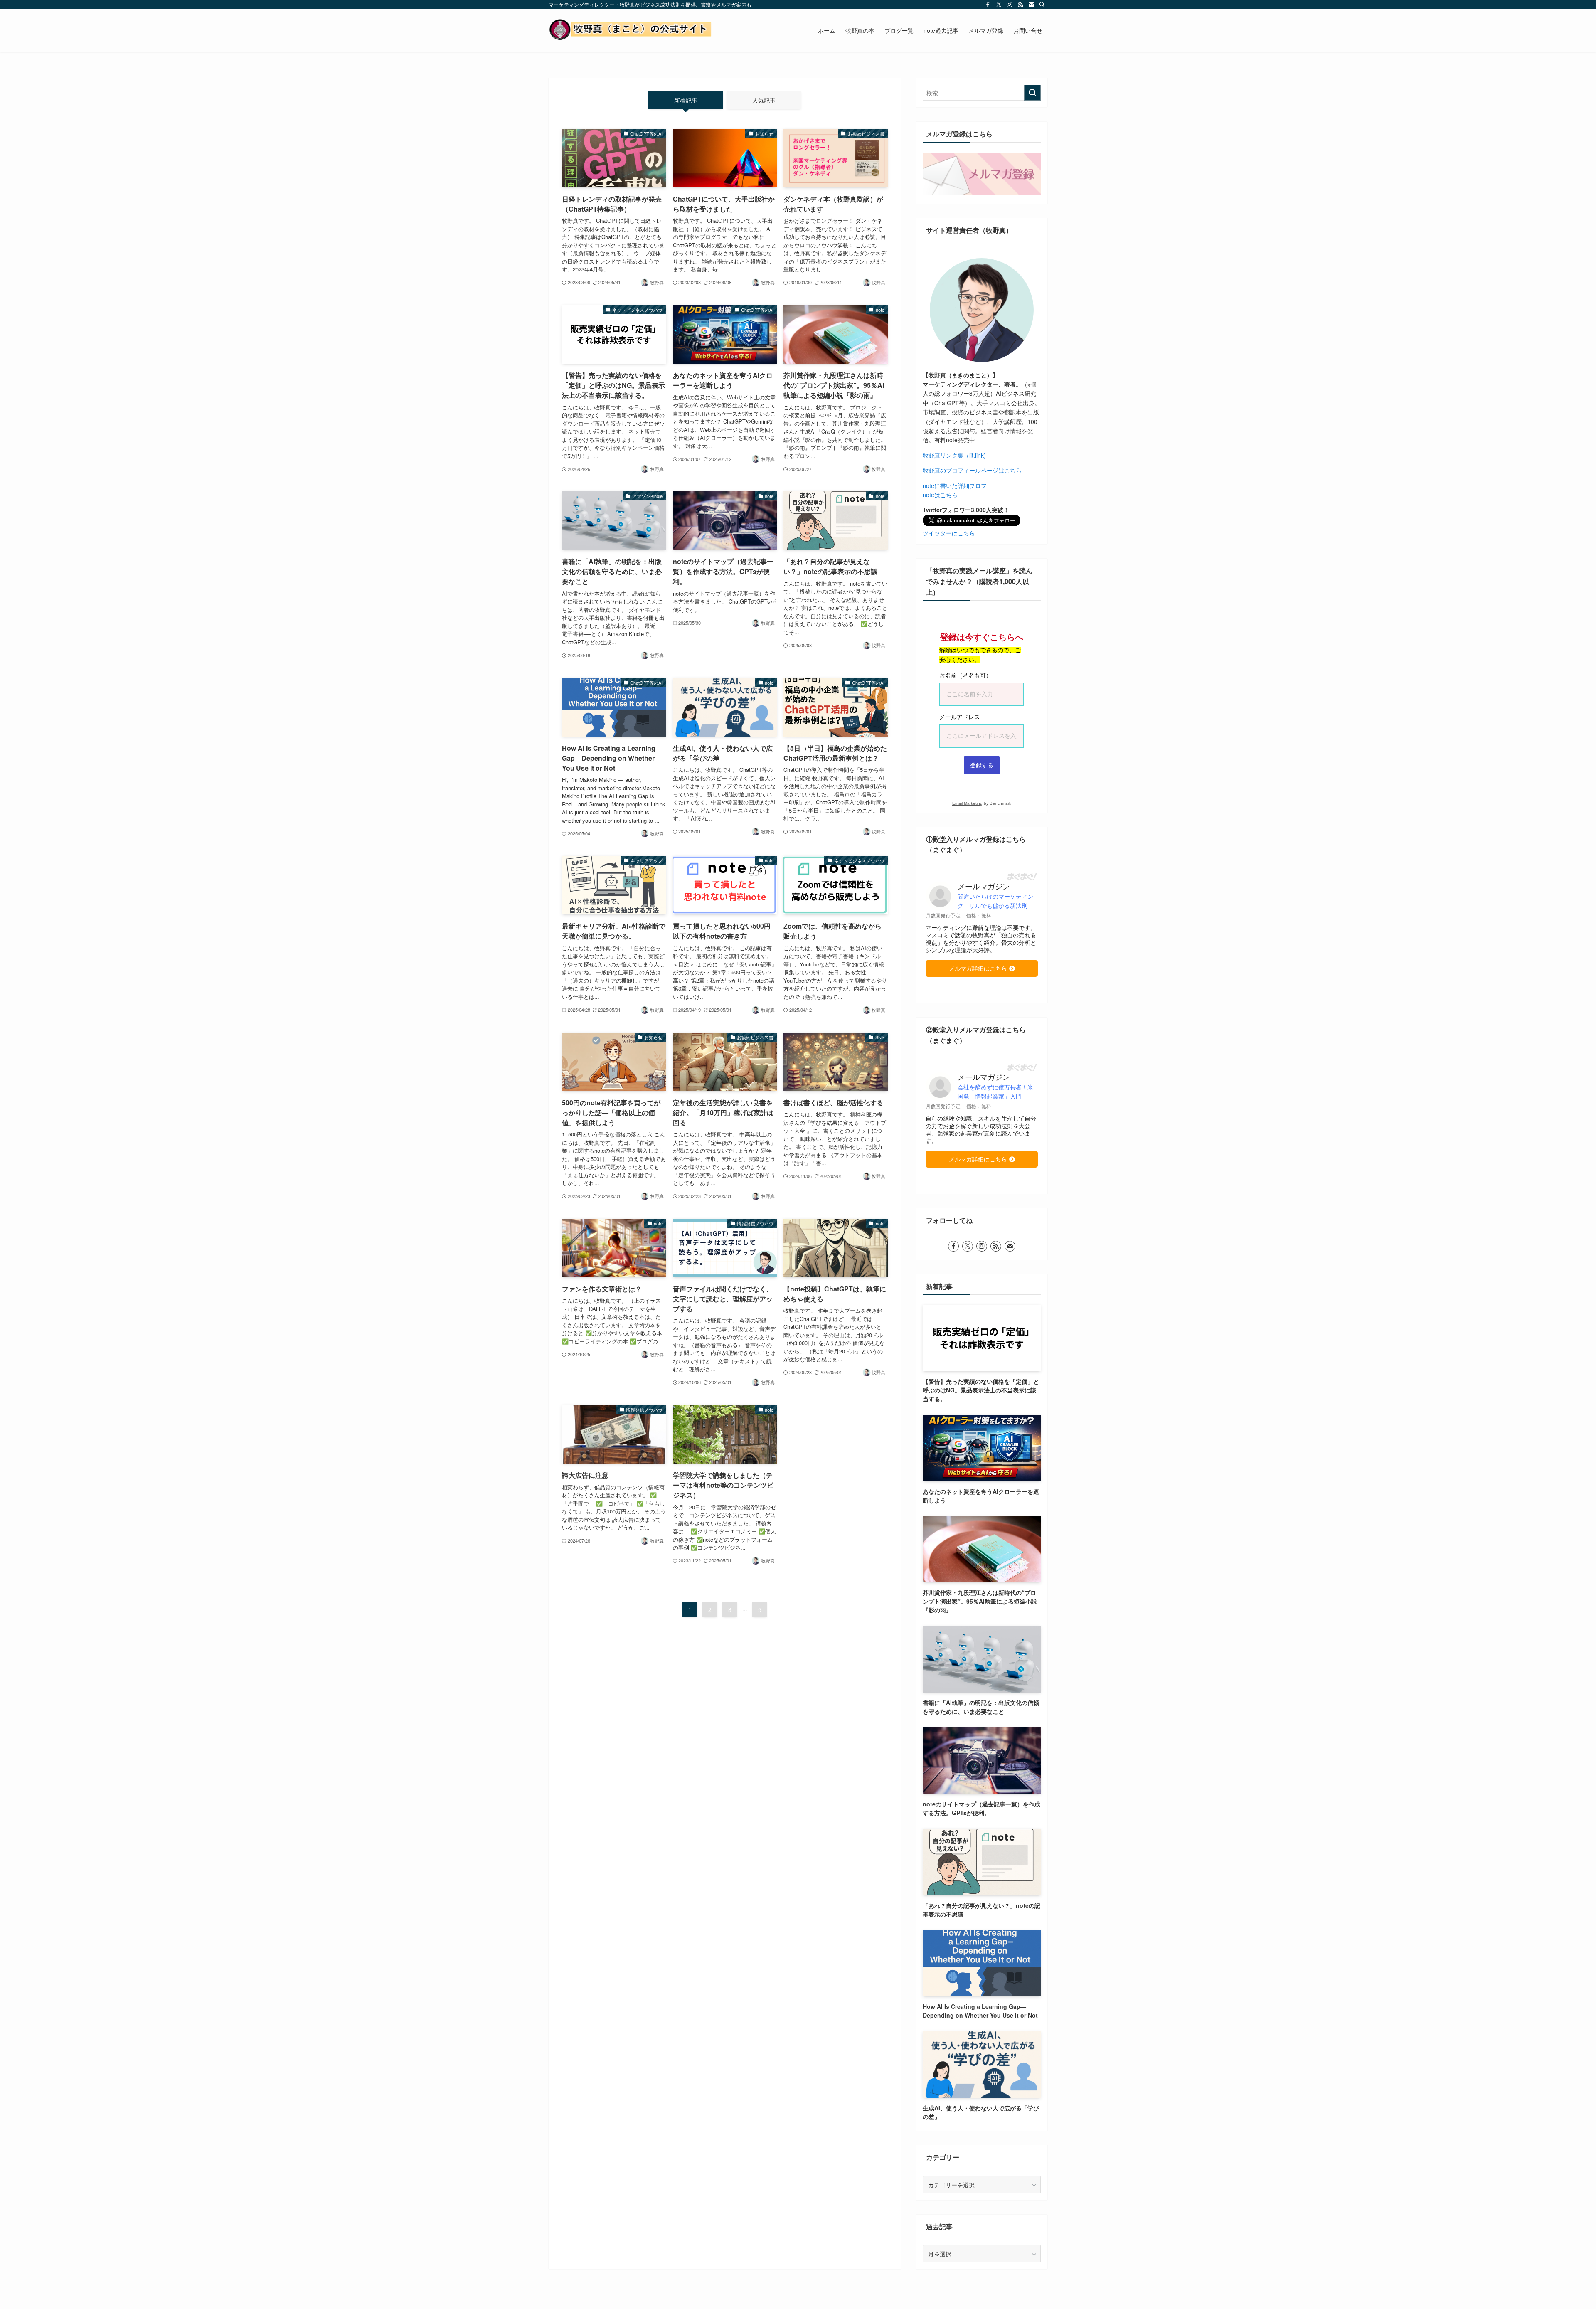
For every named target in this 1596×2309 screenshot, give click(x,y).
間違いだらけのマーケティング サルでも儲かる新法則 (995, 901)
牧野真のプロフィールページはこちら (972, 470)
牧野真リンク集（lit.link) (954, 455)
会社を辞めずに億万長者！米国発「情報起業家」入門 (995, 1092)
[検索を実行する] (1032, 93)
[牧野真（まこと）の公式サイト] (632, 30)
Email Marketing (967, 803)
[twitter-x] (999, 5)
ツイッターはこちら (949, 533)
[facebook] (988, 5)
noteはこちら (940, 495)
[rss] (1020, 5)
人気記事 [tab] (764, 100)
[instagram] (1010, 5)
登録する (982, 765)
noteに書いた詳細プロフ (955, 485)
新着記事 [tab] (686, 100)
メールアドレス (960, 717)
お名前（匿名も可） (965, 675)
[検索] (1042, 5)
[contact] (1031, 5)
